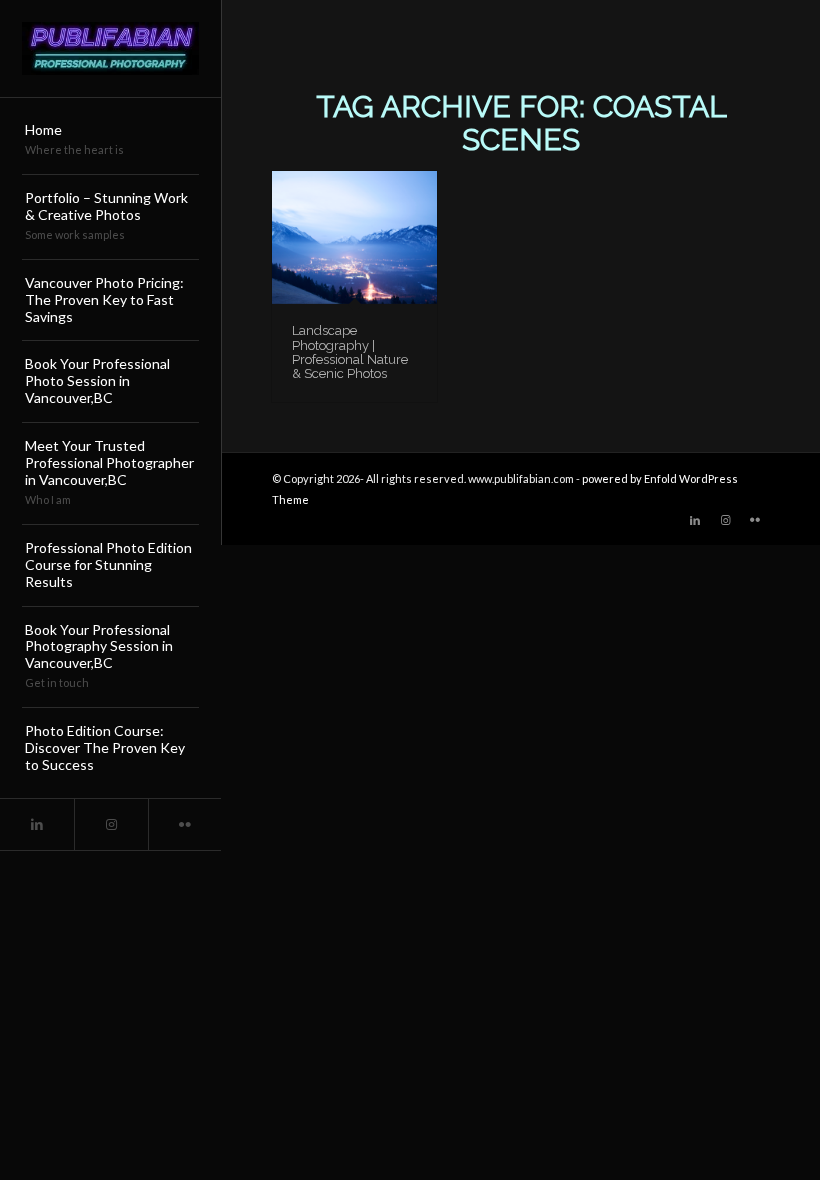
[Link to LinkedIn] (37, 824)
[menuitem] (110, 141)
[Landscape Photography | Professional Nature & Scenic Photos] (354, 237)
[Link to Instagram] (111, 824)
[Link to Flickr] (185, 824)
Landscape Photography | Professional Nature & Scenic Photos (350, 352)
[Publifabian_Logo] (110, 48)
